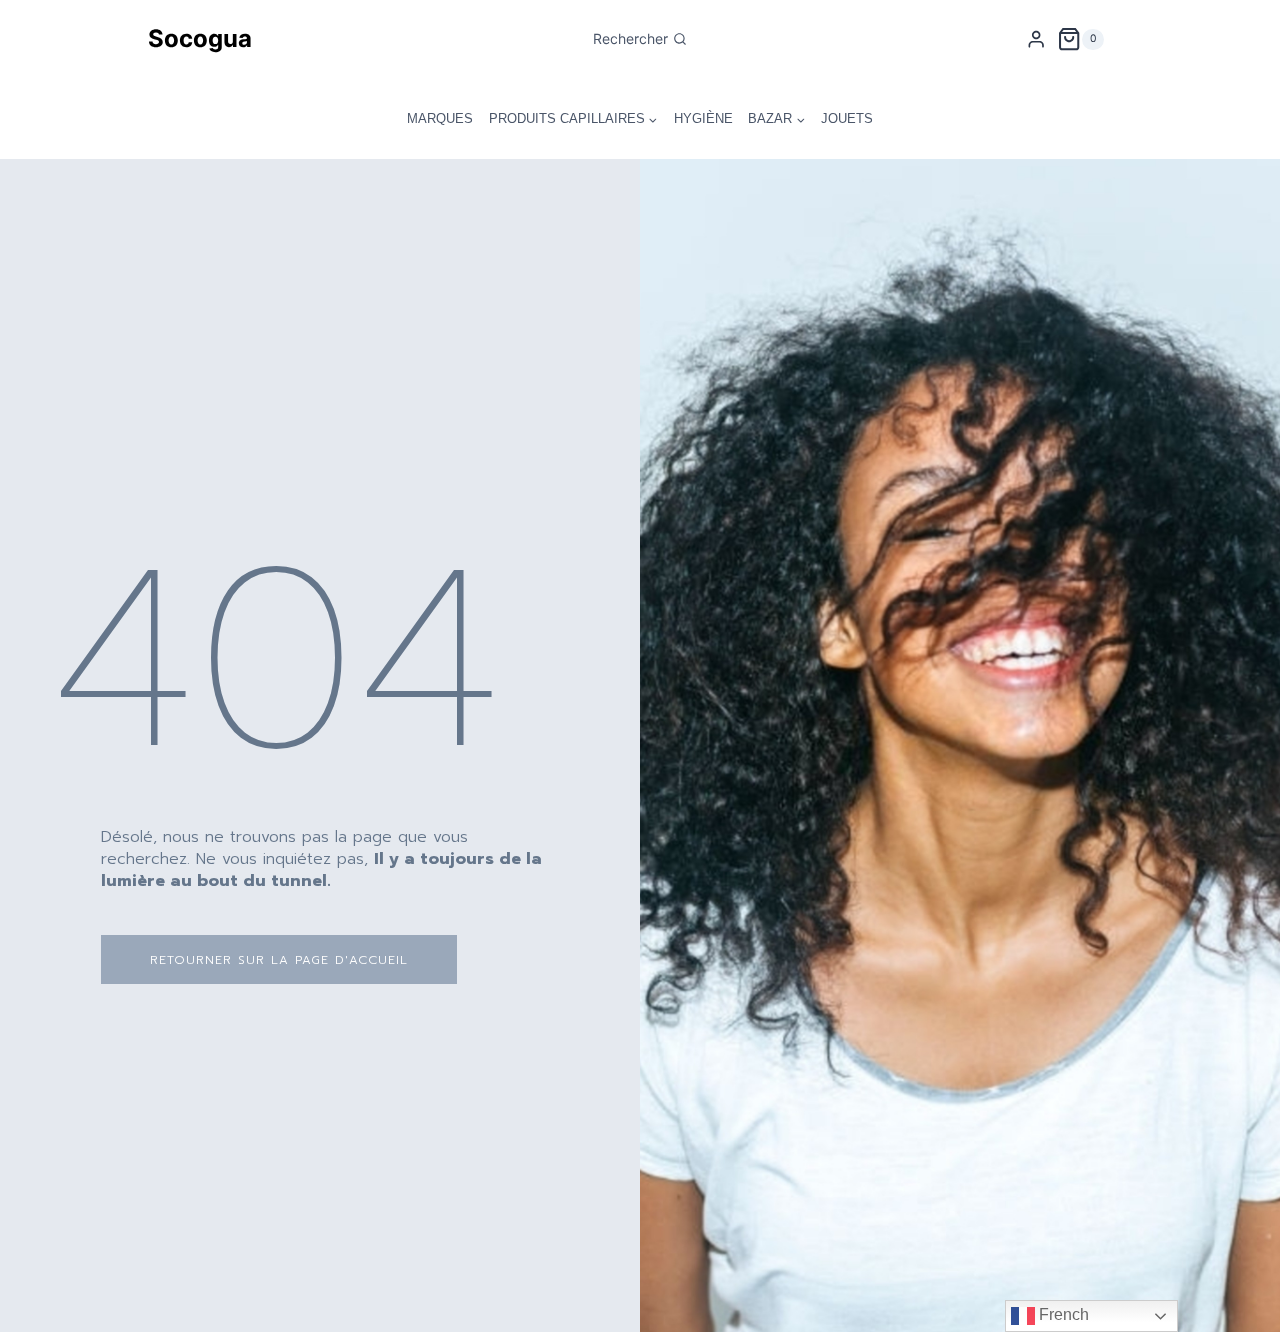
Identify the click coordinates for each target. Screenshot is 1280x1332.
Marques (440, 118)
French (1062, 1314)
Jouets (847, 118)
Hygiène (703, 118)
